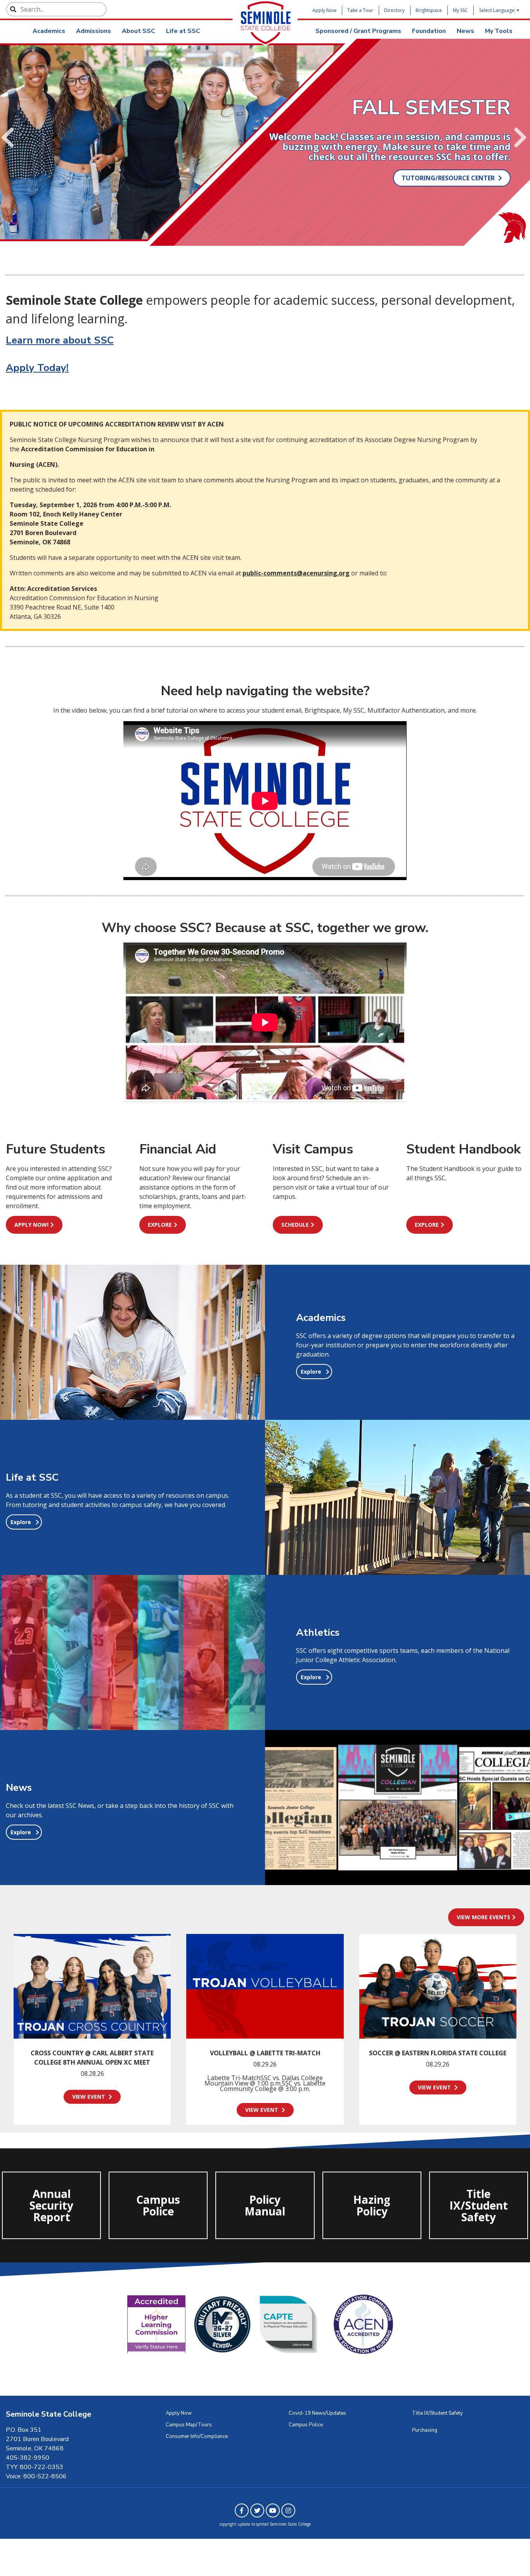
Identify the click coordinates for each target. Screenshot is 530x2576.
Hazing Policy (372, 2205)
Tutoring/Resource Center (449, 178)
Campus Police (157, 2210)
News (465, 31)
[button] (314, 1372)
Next (520, 138)
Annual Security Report (50, 2207)
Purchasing (425, 2430)
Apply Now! (31, 1225)
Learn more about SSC (60, 340)
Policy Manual (265, 2205)
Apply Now (324, 10)
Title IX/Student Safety (479, 2207)
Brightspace (429, 10)
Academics (49, 31)
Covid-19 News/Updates (317, 2413)
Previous (8, 138)
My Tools (499, 31)
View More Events (483, 1917)
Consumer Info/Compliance (197, 2436)
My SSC (460, 10)
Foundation (429, 31)
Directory (394, 10)
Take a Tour (360, 10)
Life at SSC (183, 31)
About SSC (139, 31)
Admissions (94, 31)
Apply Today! (37, 368)
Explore (160, 1225)
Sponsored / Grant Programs (358, 31)
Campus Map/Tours (189, 2425)
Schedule (295, 1225)
